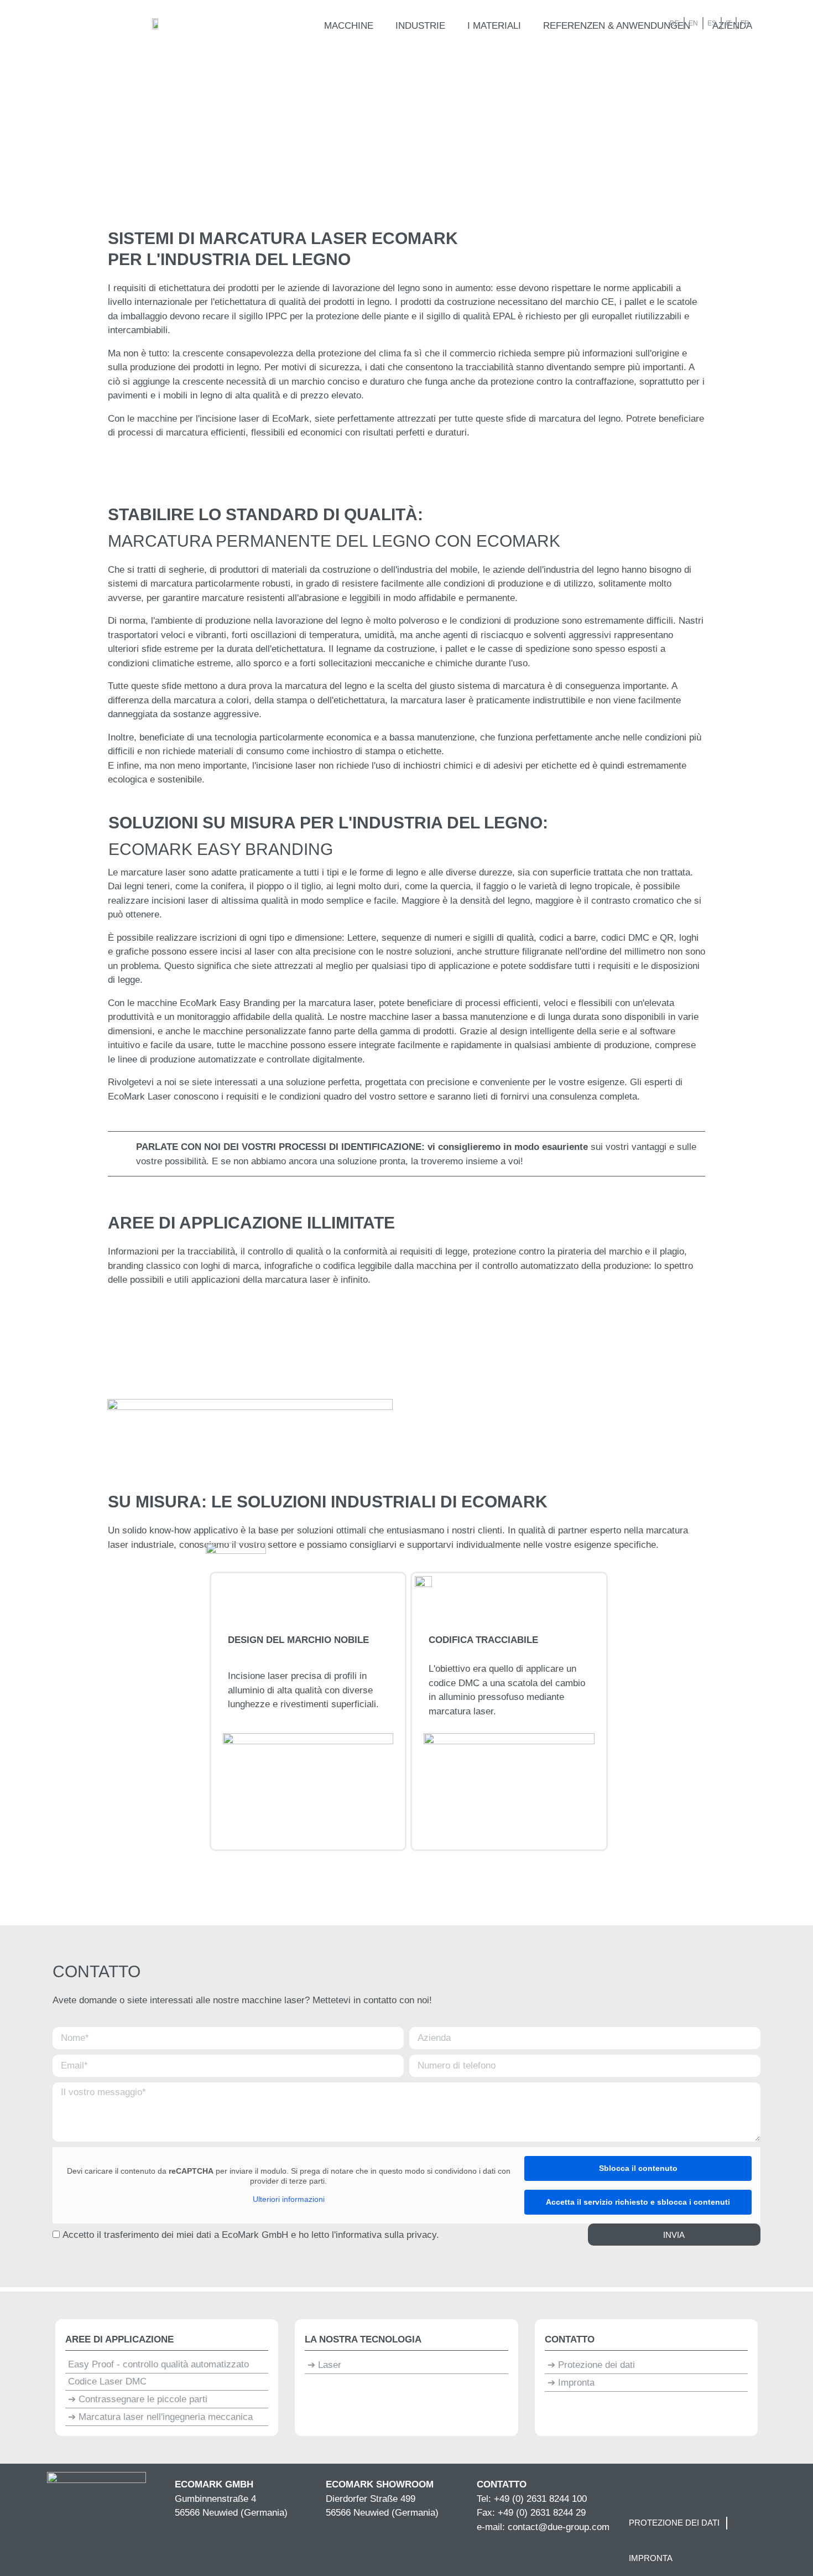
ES (712, 23)
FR (745, 23)
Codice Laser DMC (107, 2381)
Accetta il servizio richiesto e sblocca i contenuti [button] (638, 2202)
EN (693, 23)
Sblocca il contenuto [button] (638, 2168)
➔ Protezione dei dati (591, 2365)
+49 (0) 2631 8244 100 (540, 2499)
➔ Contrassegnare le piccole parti (138, 2399)
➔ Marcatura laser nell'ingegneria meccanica (160, 2417)
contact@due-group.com (559, 2527)
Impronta (651, 2558)
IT (728, 23)
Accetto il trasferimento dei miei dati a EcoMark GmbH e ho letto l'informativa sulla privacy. (251, 2235)
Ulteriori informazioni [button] (289, 2199)
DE (674, 23)
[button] (349, 26)
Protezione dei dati (674, 2523)
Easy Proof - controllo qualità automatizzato (158, 2364)
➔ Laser (324, 2365)
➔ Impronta (571, 2383)
